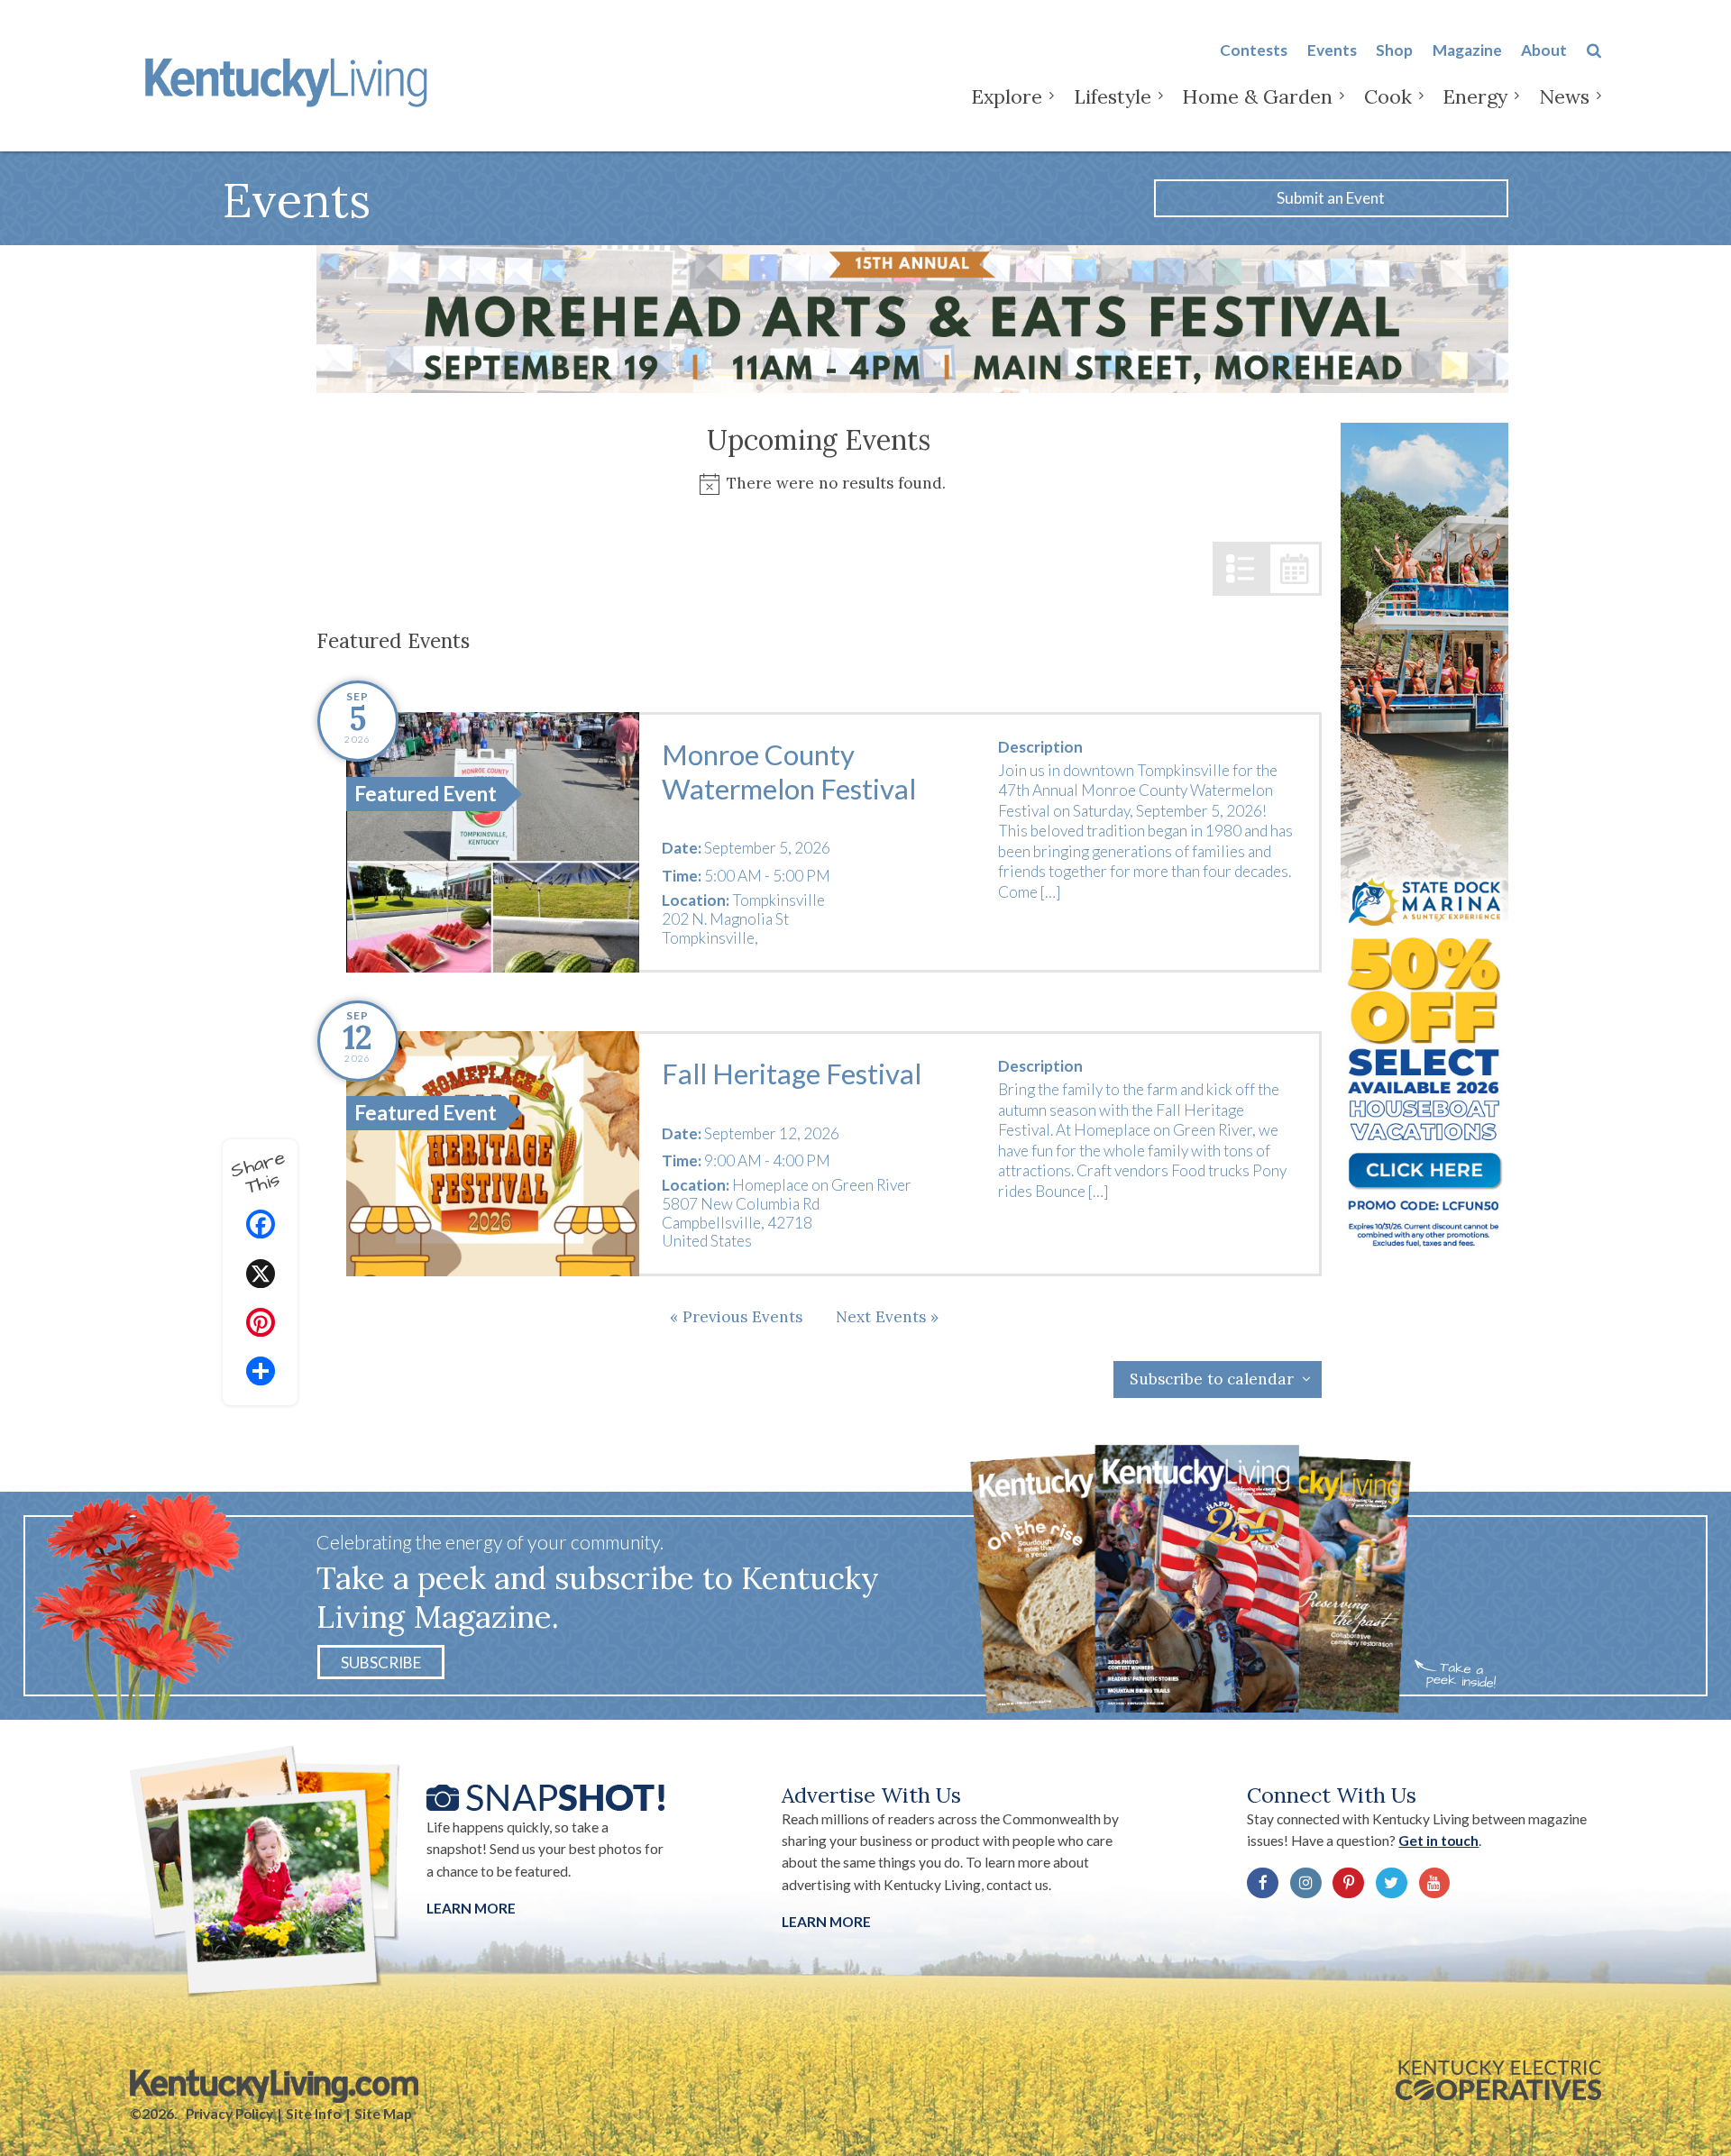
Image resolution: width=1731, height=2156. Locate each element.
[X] (261, 1276)
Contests (1254, 50)
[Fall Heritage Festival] (493, 1154)
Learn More (471, 1908)
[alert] (820, 484)
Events (1332, 50)
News (1564, 96)
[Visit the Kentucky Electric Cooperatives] (1498, 2080)
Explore (1007, 96)
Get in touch (1438, 1841)
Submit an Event (1331, 198)
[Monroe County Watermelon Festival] (493, 842)
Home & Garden (1257, 96)
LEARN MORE (826, 1922)
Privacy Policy (229, 2114)
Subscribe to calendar (1212, 1379)
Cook (1388, 96)
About (1544, 50)
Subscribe (381, 1663)
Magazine (1467, 50)
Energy (1475, 96)
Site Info (313, 2114)
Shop (1394, 50)
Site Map (383, 2114)
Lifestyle (1113, 96)
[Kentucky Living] (290, 79)
